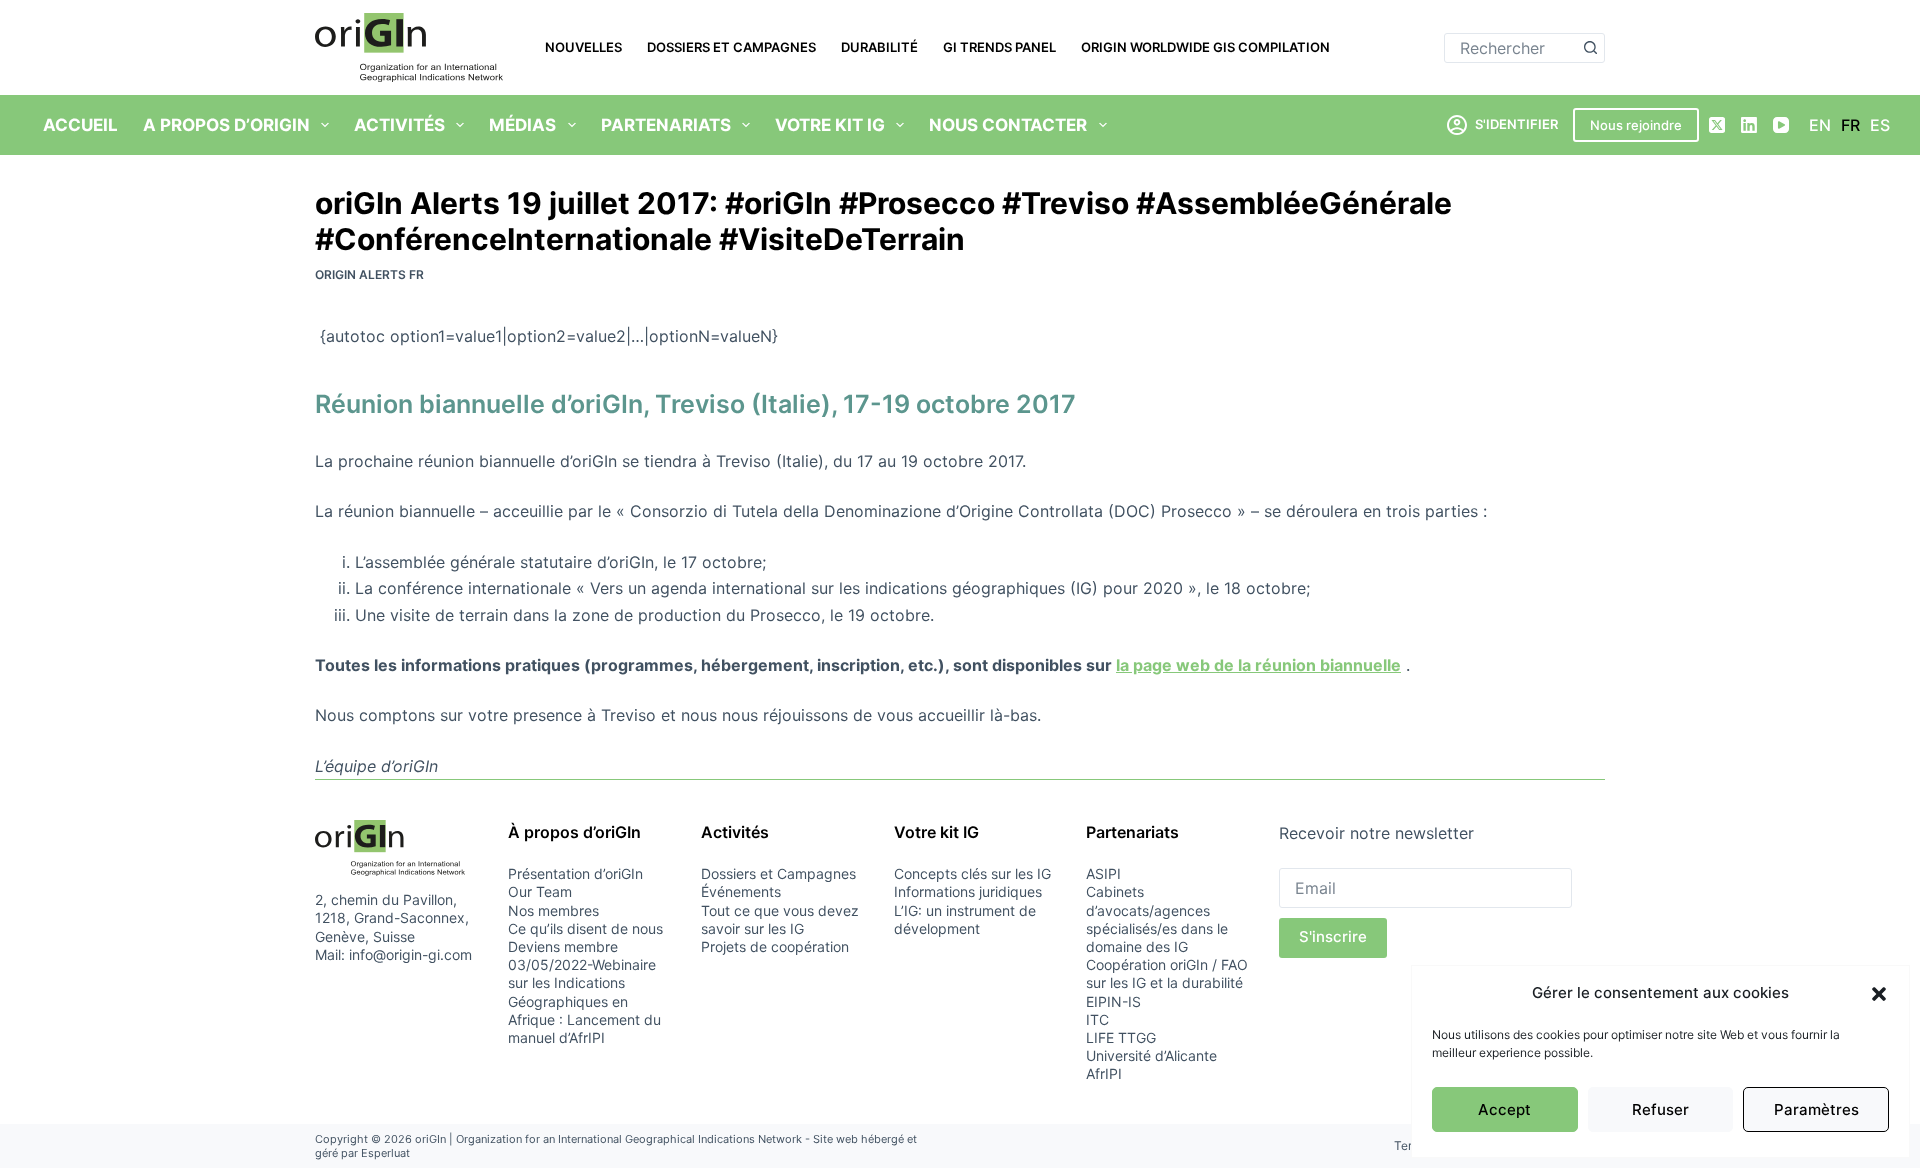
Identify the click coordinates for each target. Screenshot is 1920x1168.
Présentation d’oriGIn (575, 873)
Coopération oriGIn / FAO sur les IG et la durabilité (1167, 973)
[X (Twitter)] (1717, 125)
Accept (1504, 1109)
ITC (1097, 1019)
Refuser (1660, 1109)
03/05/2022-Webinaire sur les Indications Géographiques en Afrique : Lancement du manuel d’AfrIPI (584, 1001)
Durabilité (879, 47)
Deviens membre (563, 946)
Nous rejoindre (1636, 125)
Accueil (80, 125)
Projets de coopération (775, 946)
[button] (1879, 994)
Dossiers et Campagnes (731, 47)
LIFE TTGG (1121, 1037)
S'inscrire (1333, 936)
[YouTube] (1781, 125)
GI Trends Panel (999, 47)
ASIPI (1103, 873)
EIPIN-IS (1113, 1001)
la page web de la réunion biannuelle (1258, 665)
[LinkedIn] (1749, 125)
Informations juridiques (968, 891)
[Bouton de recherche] (1590, 48)
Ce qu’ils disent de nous (585, 928)
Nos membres (553, 910)
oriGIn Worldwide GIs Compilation (1205, 47)
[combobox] (1510, 48)
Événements (741, 891)
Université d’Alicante (1151, 1055)
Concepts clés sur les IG (972, 873)
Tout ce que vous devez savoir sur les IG (780, 919)
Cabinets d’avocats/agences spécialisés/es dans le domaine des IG (1157, 919)
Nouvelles (583, 47)
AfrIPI (1104, 1073)
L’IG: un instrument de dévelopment (965, 919)
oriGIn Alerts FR (369, 274)
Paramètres (1816, 1109)
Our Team (540, 891)
